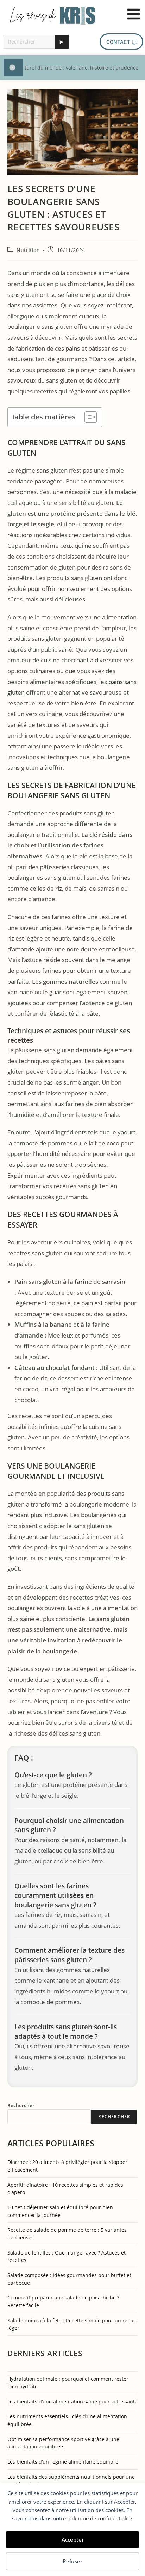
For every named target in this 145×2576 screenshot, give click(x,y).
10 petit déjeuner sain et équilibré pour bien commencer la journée (60, 2211)
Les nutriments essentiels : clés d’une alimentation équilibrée (67, 2420)
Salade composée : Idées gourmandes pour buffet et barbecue (69, 2279)
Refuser (72, 2561)
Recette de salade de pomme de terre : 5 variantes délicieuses (67, 2234)
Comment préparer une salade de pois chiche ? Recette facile (63, 2301)
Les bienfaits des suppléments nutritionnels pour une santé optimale (71, 2481)
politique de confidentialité (100, 2518)
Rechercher (21, 2105)
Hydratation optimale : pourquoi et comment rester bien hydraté (68, 2383)
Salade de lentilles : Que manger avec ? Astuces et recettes (67, 2256)
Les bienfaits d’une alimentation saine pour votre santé (72, 2402)
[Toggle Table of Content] (87, 417)
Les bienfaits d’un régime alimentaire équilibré (63, 2462)
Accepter (73, 2539)
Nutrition (28, 250)
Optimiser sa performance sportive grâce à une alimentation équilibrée (63, 2443)
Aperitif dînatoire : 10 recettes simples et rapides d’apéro (65, 2189)
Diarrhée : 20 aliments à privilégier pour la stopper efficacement (67, 2166)
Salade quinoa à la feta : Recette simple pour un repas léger (72, 2324)
